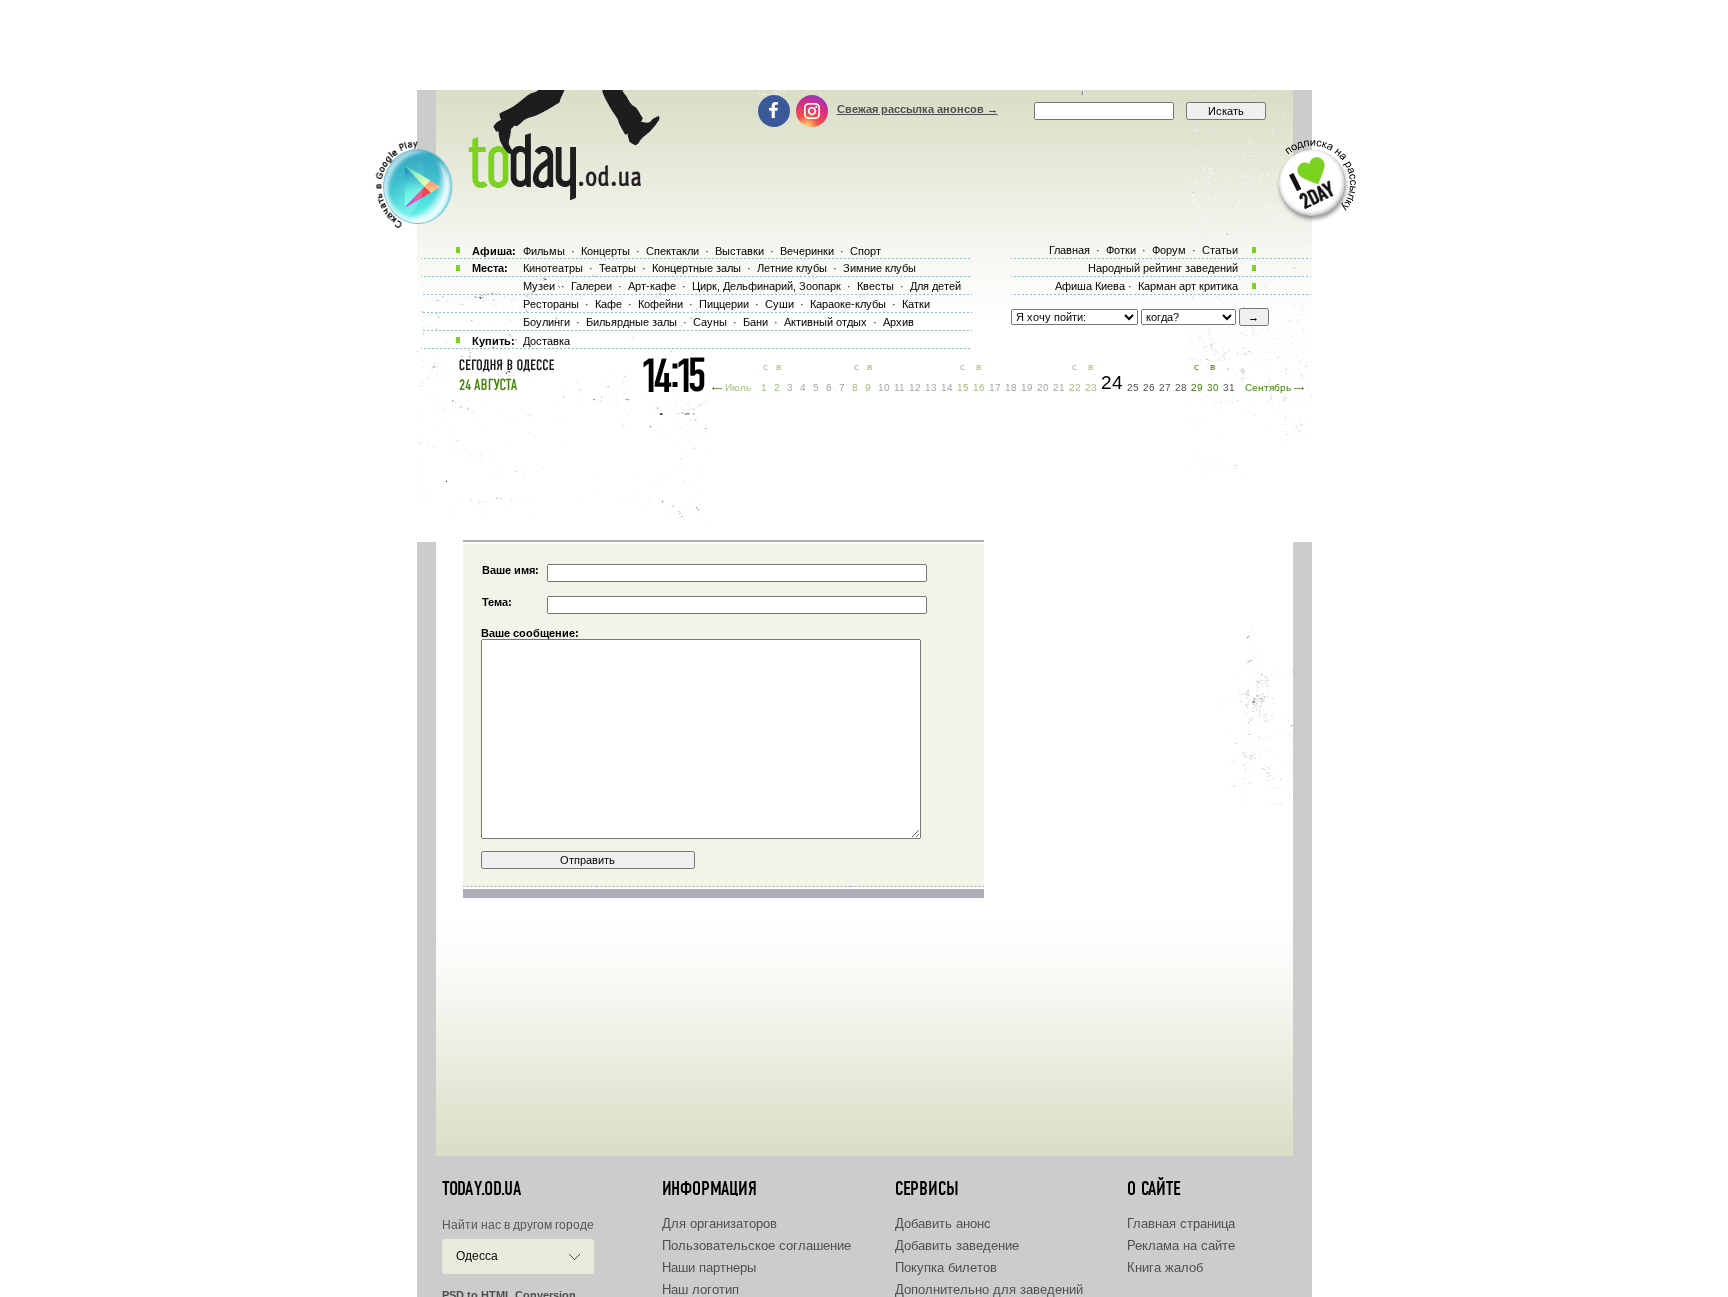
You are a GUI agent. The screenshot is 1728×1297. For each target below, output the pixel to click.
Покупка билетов (946, 1267)
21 (1059, 387)
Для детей (935, 286)
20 (1043, 387)
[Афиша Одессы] (554, 195)
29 (1197, 387)
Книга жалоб (1165, 1267)
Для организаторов (719, 1223)
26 (1149, 387)
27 (1165, 387)
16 (979, 387)
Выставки (739, 251)
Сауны (710, 322)
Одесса (477, 1256)
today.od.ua (481, 1189)
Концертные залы (696, 268)
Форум (1169, 250)
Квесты (875, 286)
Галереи (591, 286)
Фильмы (544, 251)
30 (1213, 387)
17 (995, 387)
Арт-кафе (652, 286)
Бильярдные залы (631, 322)
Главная (1069, 250)
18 (1011, 387)
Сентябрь (1268, 387)
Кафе (608, 304)
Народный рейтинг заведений (1163, 268)
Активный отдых (825, 322)
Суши (779, 304)
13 (931, 387)
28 (1181, 387)
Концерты (605, 251)
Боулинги (546, 322)
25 (1133, 387)
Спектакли (672, 251)
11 (899, 387)
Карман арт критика (1188, 286)
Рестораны (551, 304)
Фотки (1121, 250)
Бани (755, 322)
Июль (738, 387)
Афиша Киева (1090, 286)
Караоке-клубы (848, 304)
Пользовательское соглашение (756, 1245)
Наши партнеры (709, 1267)
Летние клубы (792, 268)
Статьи (1220, 250)
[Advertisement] (864, 45)
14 (947, 387)
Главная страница (1181, 1223)
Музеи (539, 286)
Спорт (865, 251)
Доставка (546, 341)
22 (1075, 387)
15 (963, 387)
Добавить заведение (957, 1245)
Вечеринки (807, 251)
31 (1229, 387)
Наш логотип (700, 1289)
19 (1027, 387)
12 (915, 387)
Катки (916, 304)
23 (1091, 387)
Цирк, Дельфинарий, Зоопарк (766, 286)
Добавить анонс (943, 1223)
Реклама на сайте (1181, 1245)
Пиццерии (724, 304)
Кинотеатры (553, 268)
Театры (617, 268)
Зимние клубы (879, 268)
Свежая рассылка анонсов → (917, 109)
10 (884, 387)
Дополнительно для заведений (989, 1289)
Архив (898, 322)
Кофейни (660, 304)
